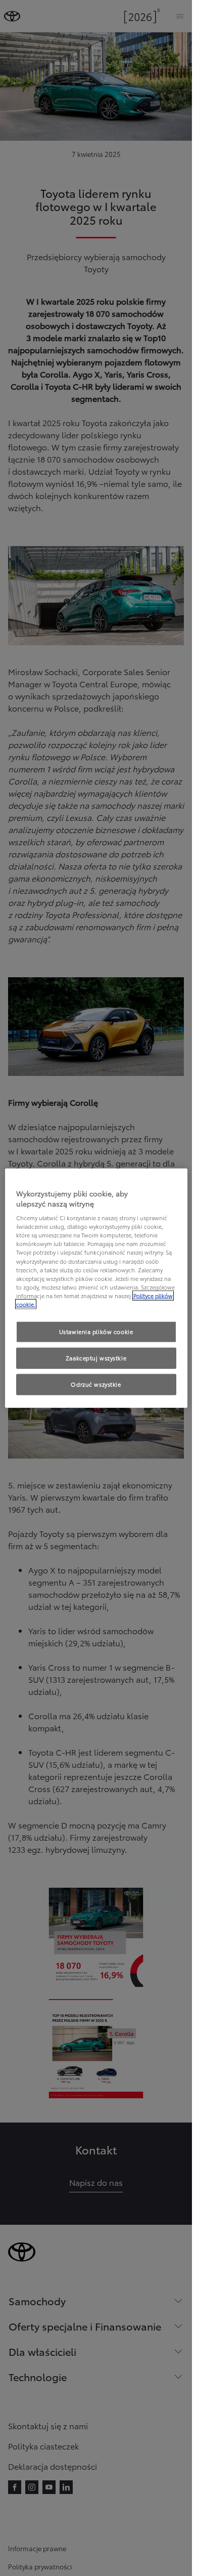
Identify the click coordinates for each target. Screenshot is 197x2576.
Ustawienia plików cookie (96, 1332)
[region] (96, 1288)
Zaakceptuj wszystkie (96, 1357)
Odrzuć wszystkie (96, 1384)
